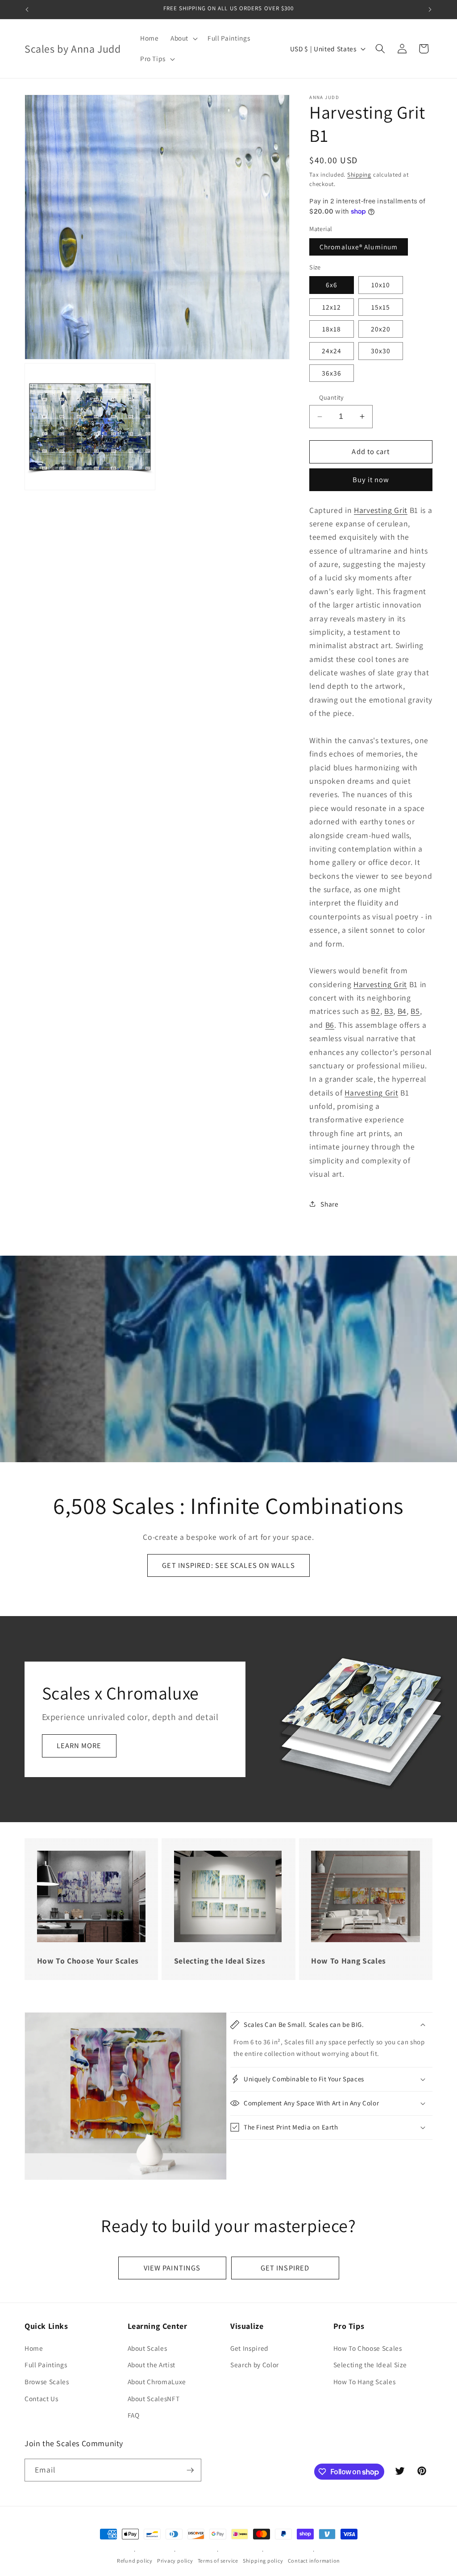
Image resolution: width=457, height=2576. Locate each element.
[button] (183, 38)
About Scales (147, 2348)
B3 (389, 1011)
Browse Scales (47, 2382)
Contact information (314, 2561)
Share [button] (329, 1204)
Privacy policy (175, 2561)
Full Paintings (46, 2365)
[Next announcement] (430, 9)
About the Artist (152, 2365)
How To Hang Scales (365, 2382)
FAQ (134, 2415)
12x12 (332, 307)
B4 (402, 1011)
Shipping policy (263, 2561)
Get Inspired (249, 2348)
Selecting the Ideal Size (370, 2365)
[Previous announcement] (27, 9)
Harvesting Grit (381, 510)
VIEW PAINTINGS (172, 2268)
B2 (375, 1011)
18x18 (332, 329)
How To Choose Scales (368, 2348)
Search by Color (255, 2365)
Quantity (332, 397)
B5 (415, 1011)
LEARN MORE (79, 1745)
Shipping (359, 175)
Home (34, 2348)
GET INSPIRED (285, 2268)
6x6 (332, 285)
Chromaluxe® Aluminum (359, 247)
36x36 (332, 373)
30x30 (381, 351)
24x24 (332, 351)
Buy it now (371, 480)
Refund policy (135, 2561)
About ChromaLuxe (157, 2382)
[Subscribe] (190, 2470)
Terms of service (218, 2561)
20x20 (381, 329)
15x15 (381, 307)
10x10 (381, 285)
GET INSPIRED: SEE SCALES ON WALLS (228, 1565)
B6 (330, 1025)
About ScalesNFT (154, 2398)
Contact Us (42, 2398)
